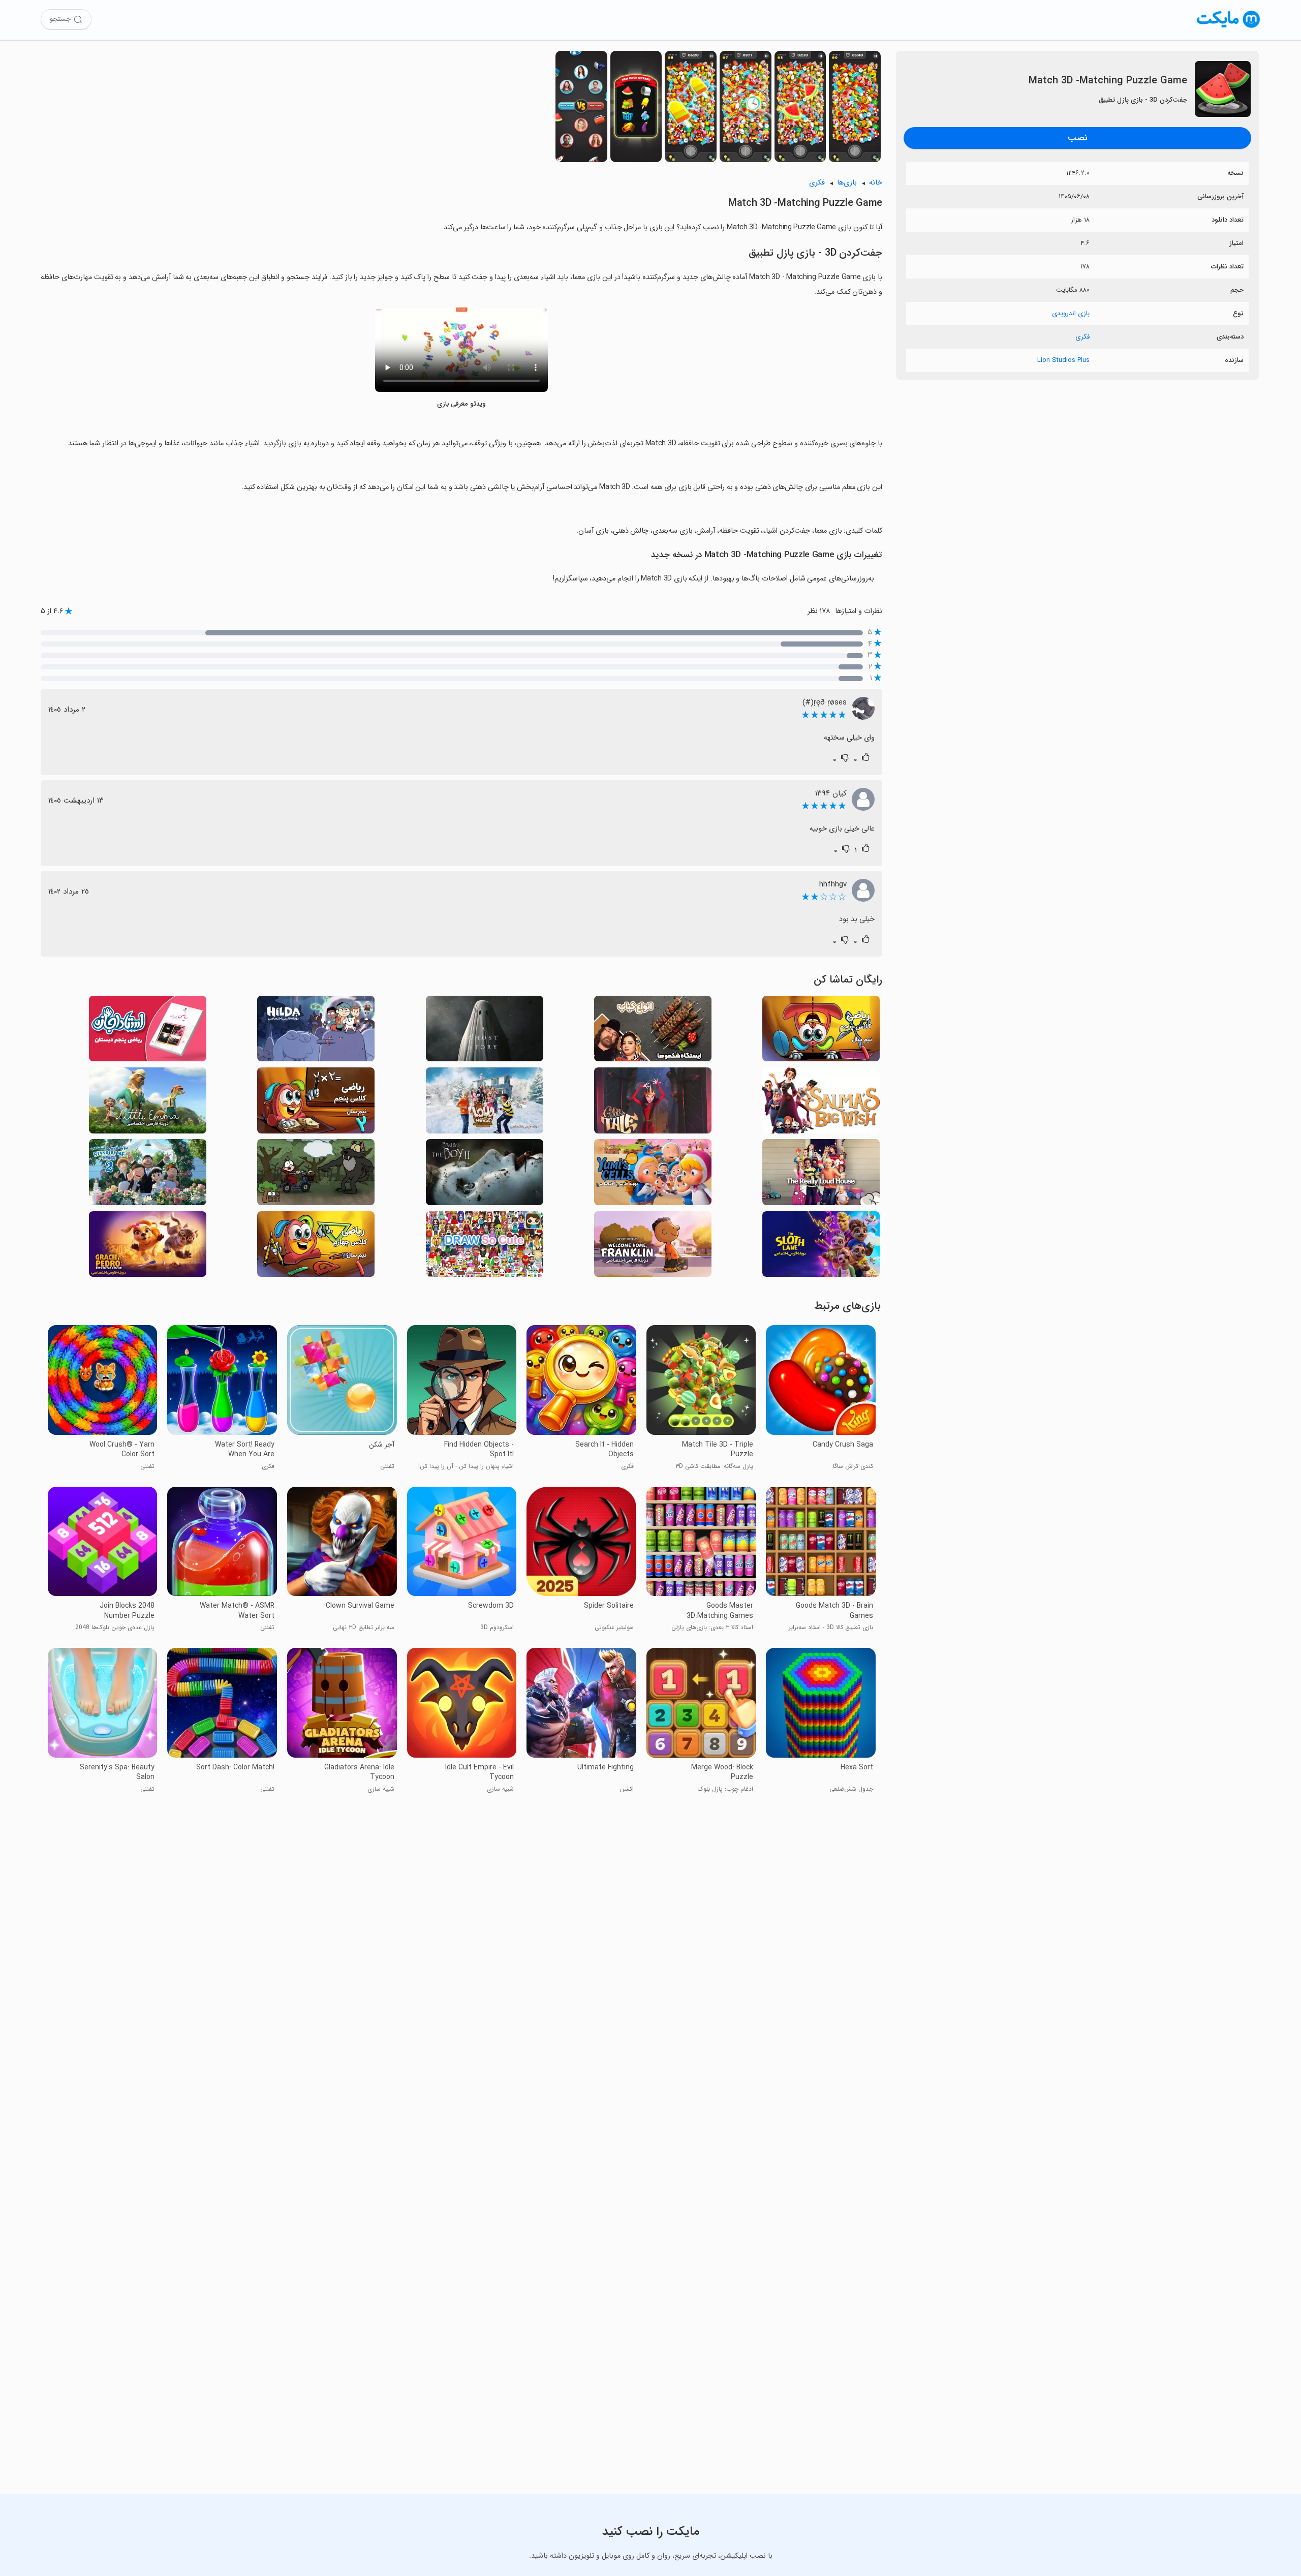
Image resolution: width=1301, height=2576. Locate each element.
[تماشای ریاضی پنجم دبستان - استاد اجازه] (148, 1032)
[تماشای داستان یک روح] (485, 1032)
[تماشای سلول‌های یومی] (653, 1175)
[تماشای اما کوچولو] (148, 1103)
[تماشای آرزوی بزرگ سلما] (821, 1103)
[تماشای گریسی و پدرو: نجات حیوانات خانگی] (148, 1247)
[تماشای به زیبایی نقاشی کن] (485, 1247)
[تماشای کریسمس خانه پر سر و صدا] (485, 1103)
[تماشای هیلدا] (316, 1032)
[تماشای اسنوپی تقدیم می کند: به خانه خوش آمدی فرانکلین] (653, 1247)
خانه (876, 183)
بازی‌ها (847, 183)
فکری (1082, 337)
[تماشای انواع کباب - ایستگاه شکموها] (653, 1032)
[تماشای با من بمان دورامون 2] (148, 1175)
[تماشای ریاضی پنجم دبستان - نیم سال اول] (821, 1032)
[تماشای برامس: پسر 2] (485, 1175)
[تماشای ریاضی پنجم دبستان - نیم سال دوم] (316, 1103)
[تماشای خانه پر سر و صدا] (821, 1175)
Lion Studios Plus (1063, 360)
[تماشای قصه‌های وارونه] (316, 1175)
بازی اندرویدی (1071, 313)
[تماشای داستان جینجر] (653, 1103)
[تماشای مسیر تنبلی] (821, 1247)
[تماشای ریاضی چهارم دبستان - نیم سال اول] (316, 1247)
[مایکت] (1229, 28)
